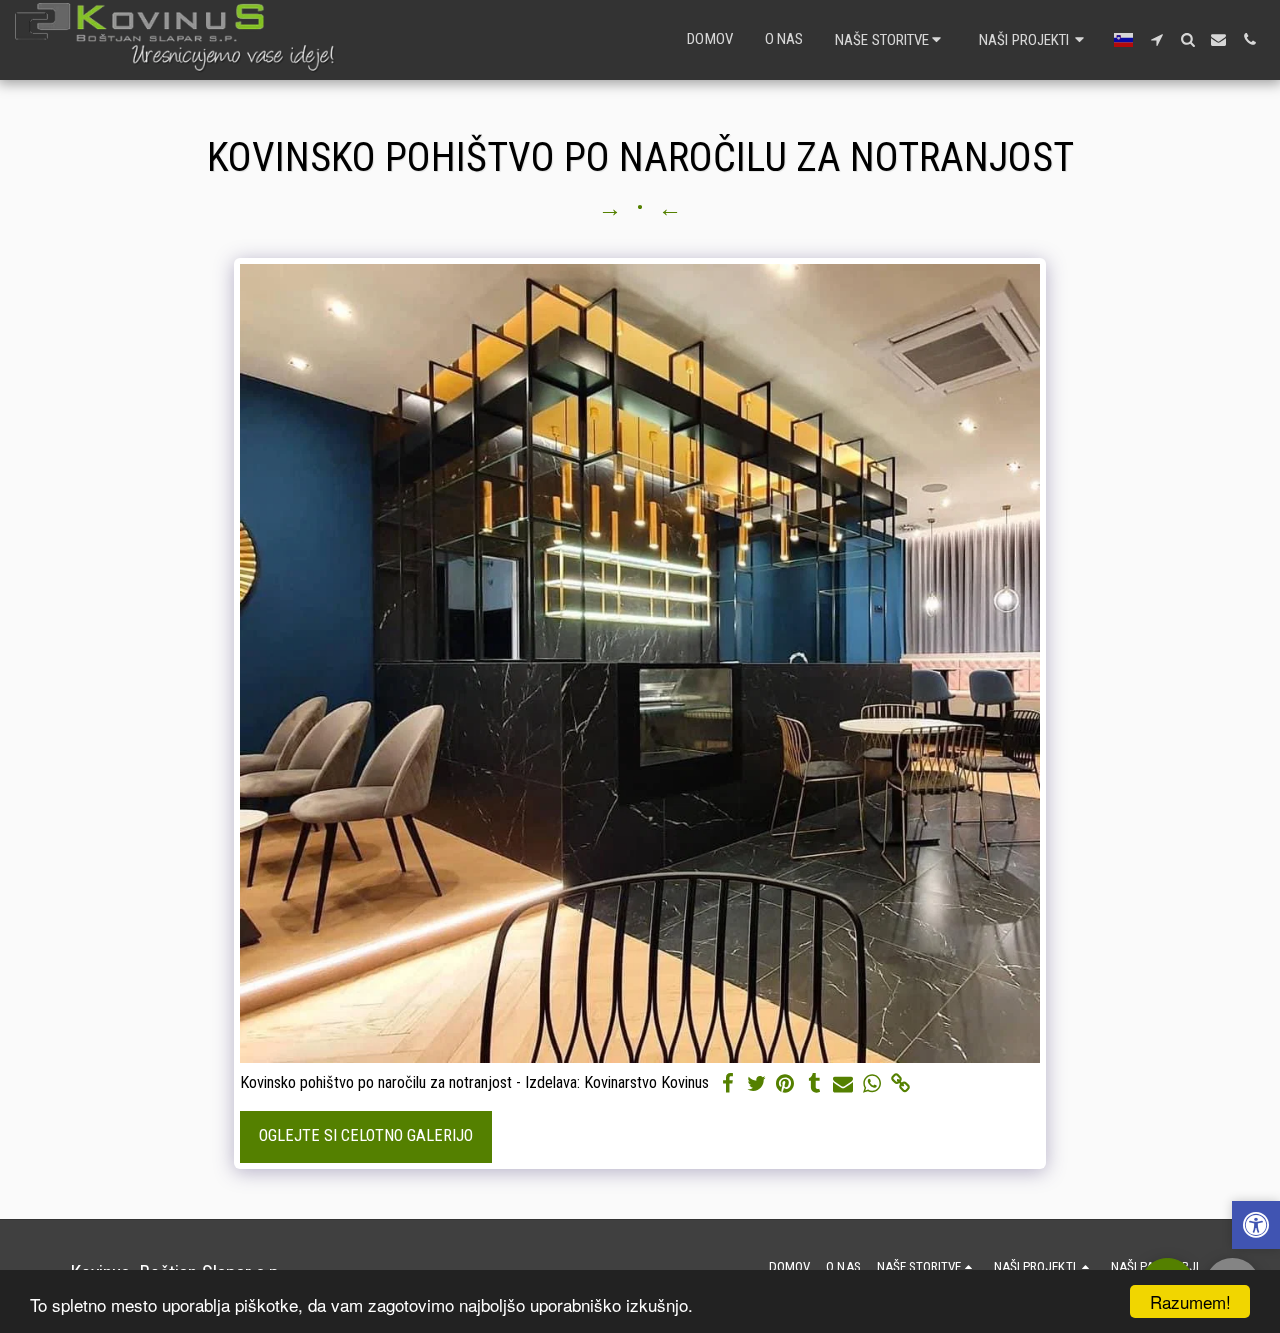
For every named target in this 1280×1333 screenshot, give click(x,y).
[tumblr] (814, 1084)
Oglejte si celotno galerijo (366, 1135)
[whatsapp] (872, 1084)
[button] (891, 39)
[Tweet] (756, 1084)
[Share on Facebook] (727, 1084)
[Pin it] (785, 1084)
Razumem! (1190, 1301)
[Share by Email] (843, 1084)
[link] (901, 1084)
